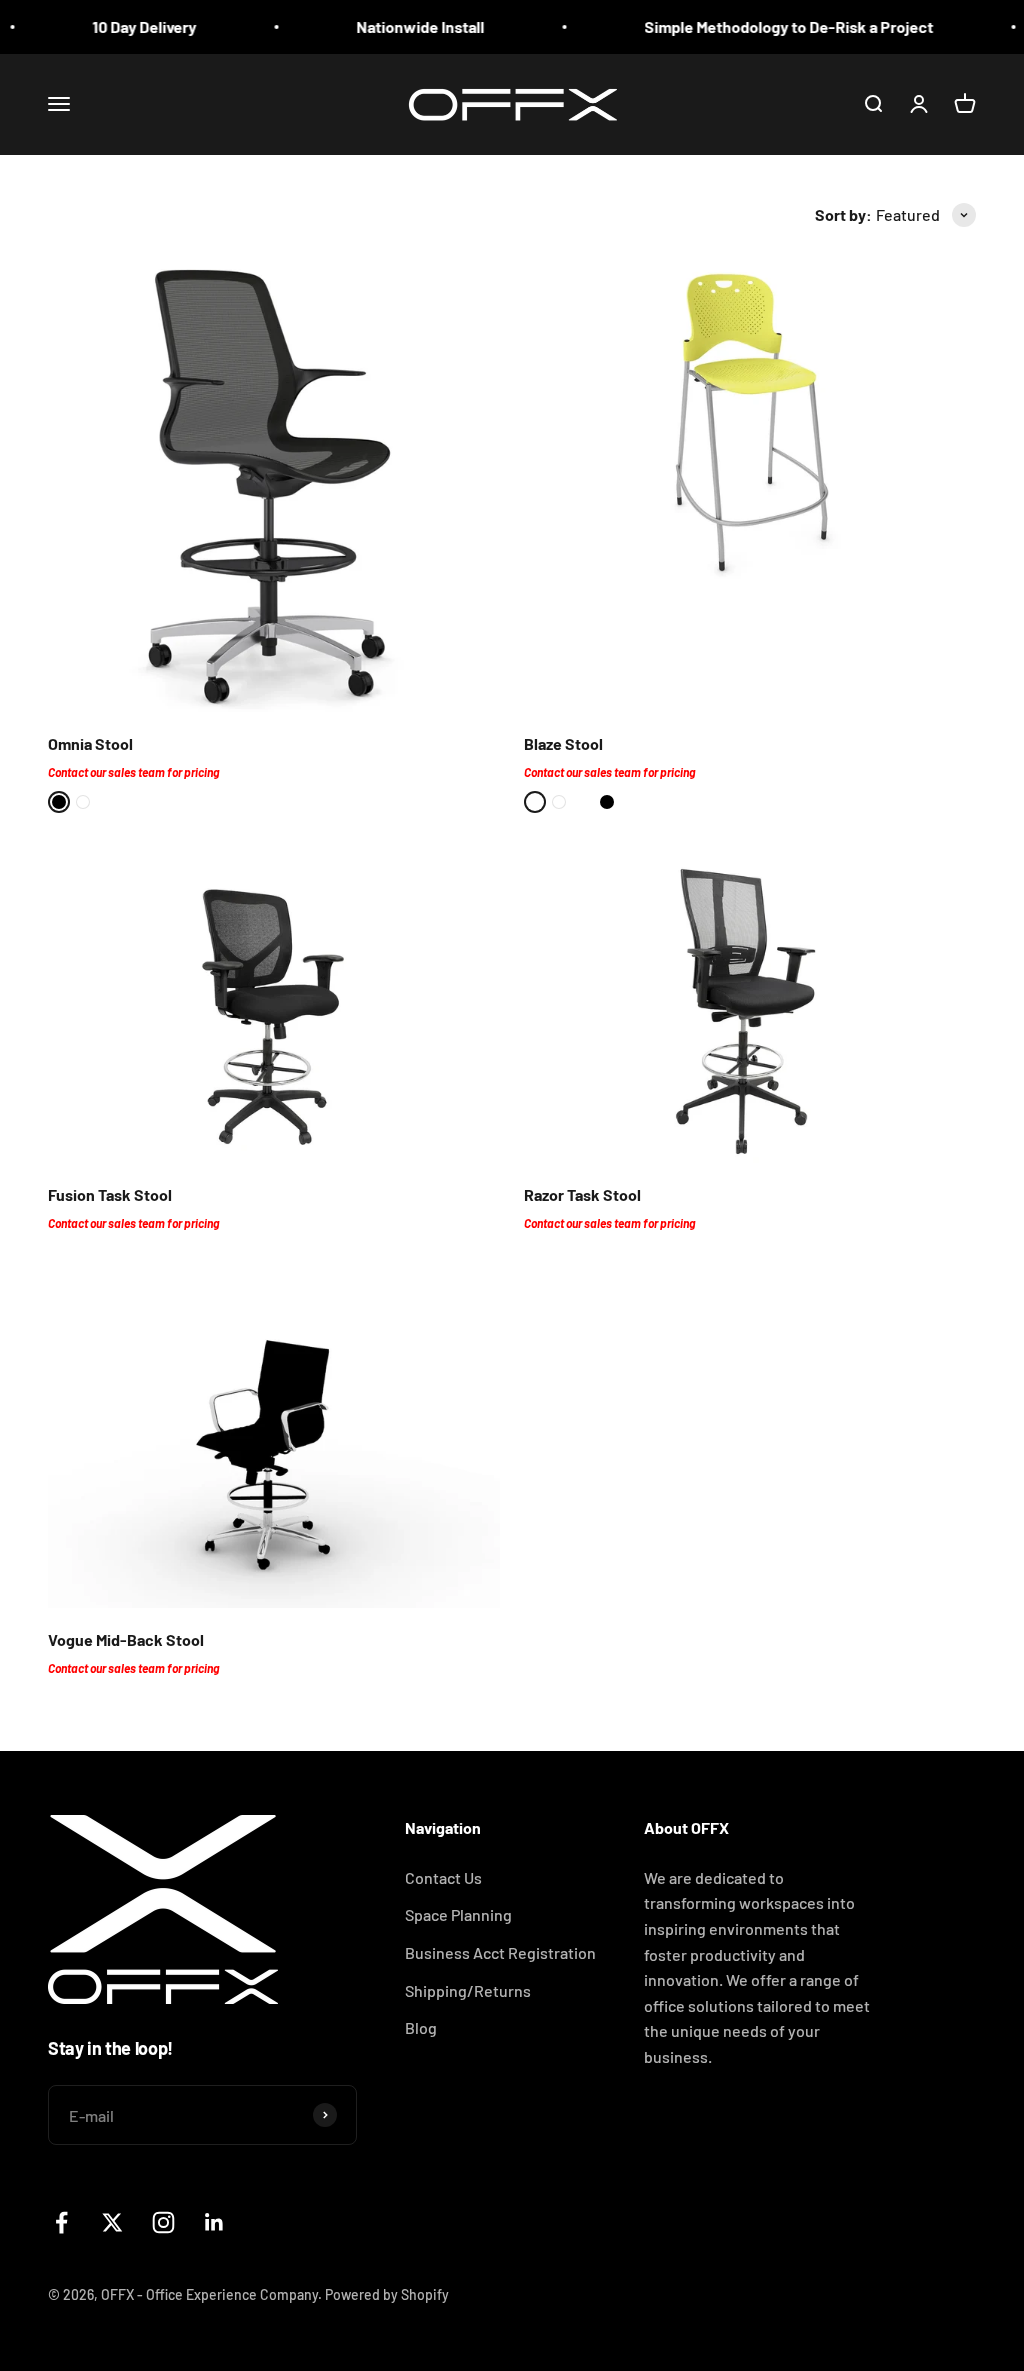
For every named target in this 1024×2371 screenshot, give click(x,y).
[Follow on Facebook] (61, 2222)
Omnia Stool (90, 743)
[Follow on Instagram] (163, 2222)
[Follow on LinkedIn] (214, 2222)
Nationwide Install (390, 26)
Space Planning (458, 1914)
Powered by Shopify (387, 2294)
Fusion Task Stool (110, 1194)
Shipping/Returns (468, 1990)
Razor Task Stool (582, 1194)
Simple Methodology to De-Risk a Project (758, 26)
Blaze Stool (563, 743)
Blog (421, 2027)
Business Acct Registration (500, 1952)
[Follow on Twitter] (112, 2222)
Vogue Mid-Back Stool (126, 1639)
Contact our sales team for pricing (133, 772)
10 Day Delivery (114, 26)
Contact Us (443, 1877)
